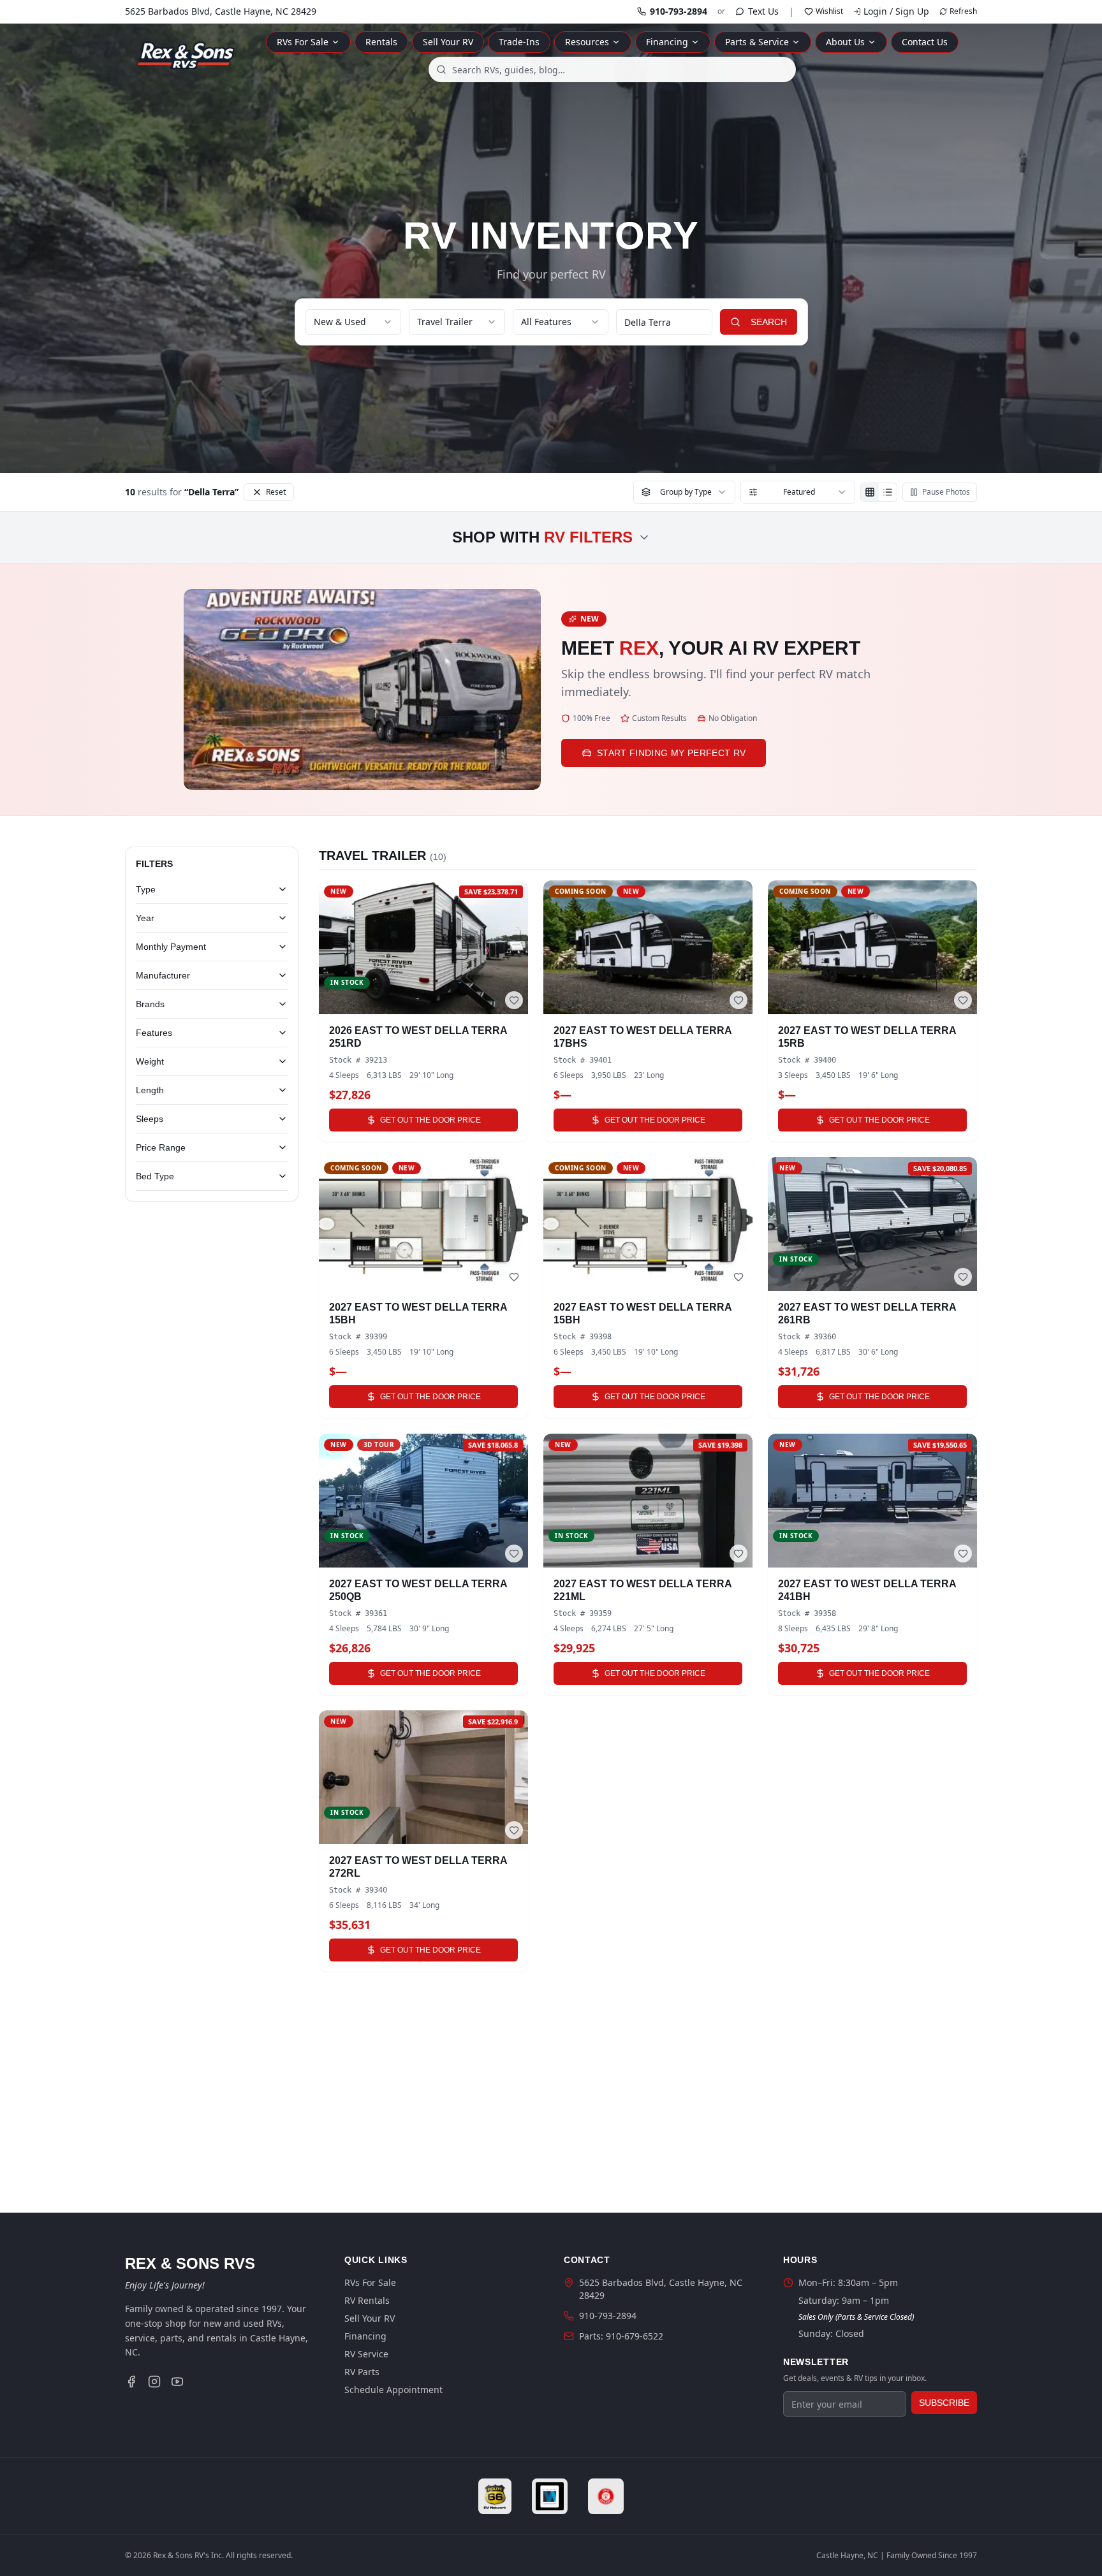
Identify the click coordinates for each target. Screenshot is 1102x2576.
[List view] (888, 492)
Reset (276, 492)
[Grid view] (870, 492)
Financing (667, 42)
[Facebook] (131, 2382)
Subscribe (944, 2403)
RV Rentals (367, 2300)
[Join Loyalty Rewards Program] (606, 2496)
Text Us (763, 11)
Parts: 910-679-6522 (621, 2336)
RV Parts (362, 2372)
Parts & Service (757, 42)
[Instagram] (154, 2382)
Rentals (381, 42)
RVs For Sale (303, 42)
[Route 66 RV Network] (495, 2496)
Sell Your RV (448, 42)
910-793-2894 (679, 11)
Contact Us (925, 42)
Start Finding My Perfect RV (671, 753)
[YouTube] (177, 2382)
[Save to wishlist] (514, 1000)
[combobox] (612, 69)
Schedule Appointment (393, 2390)
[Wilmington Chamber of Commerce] (550, 2496)
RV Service (366, 2354)
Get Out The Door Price (430, 1120)
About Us (845, 42)
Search (769, 322)
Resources (587, 42)
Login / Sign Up (896, 11)
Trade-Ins (519, 42)
